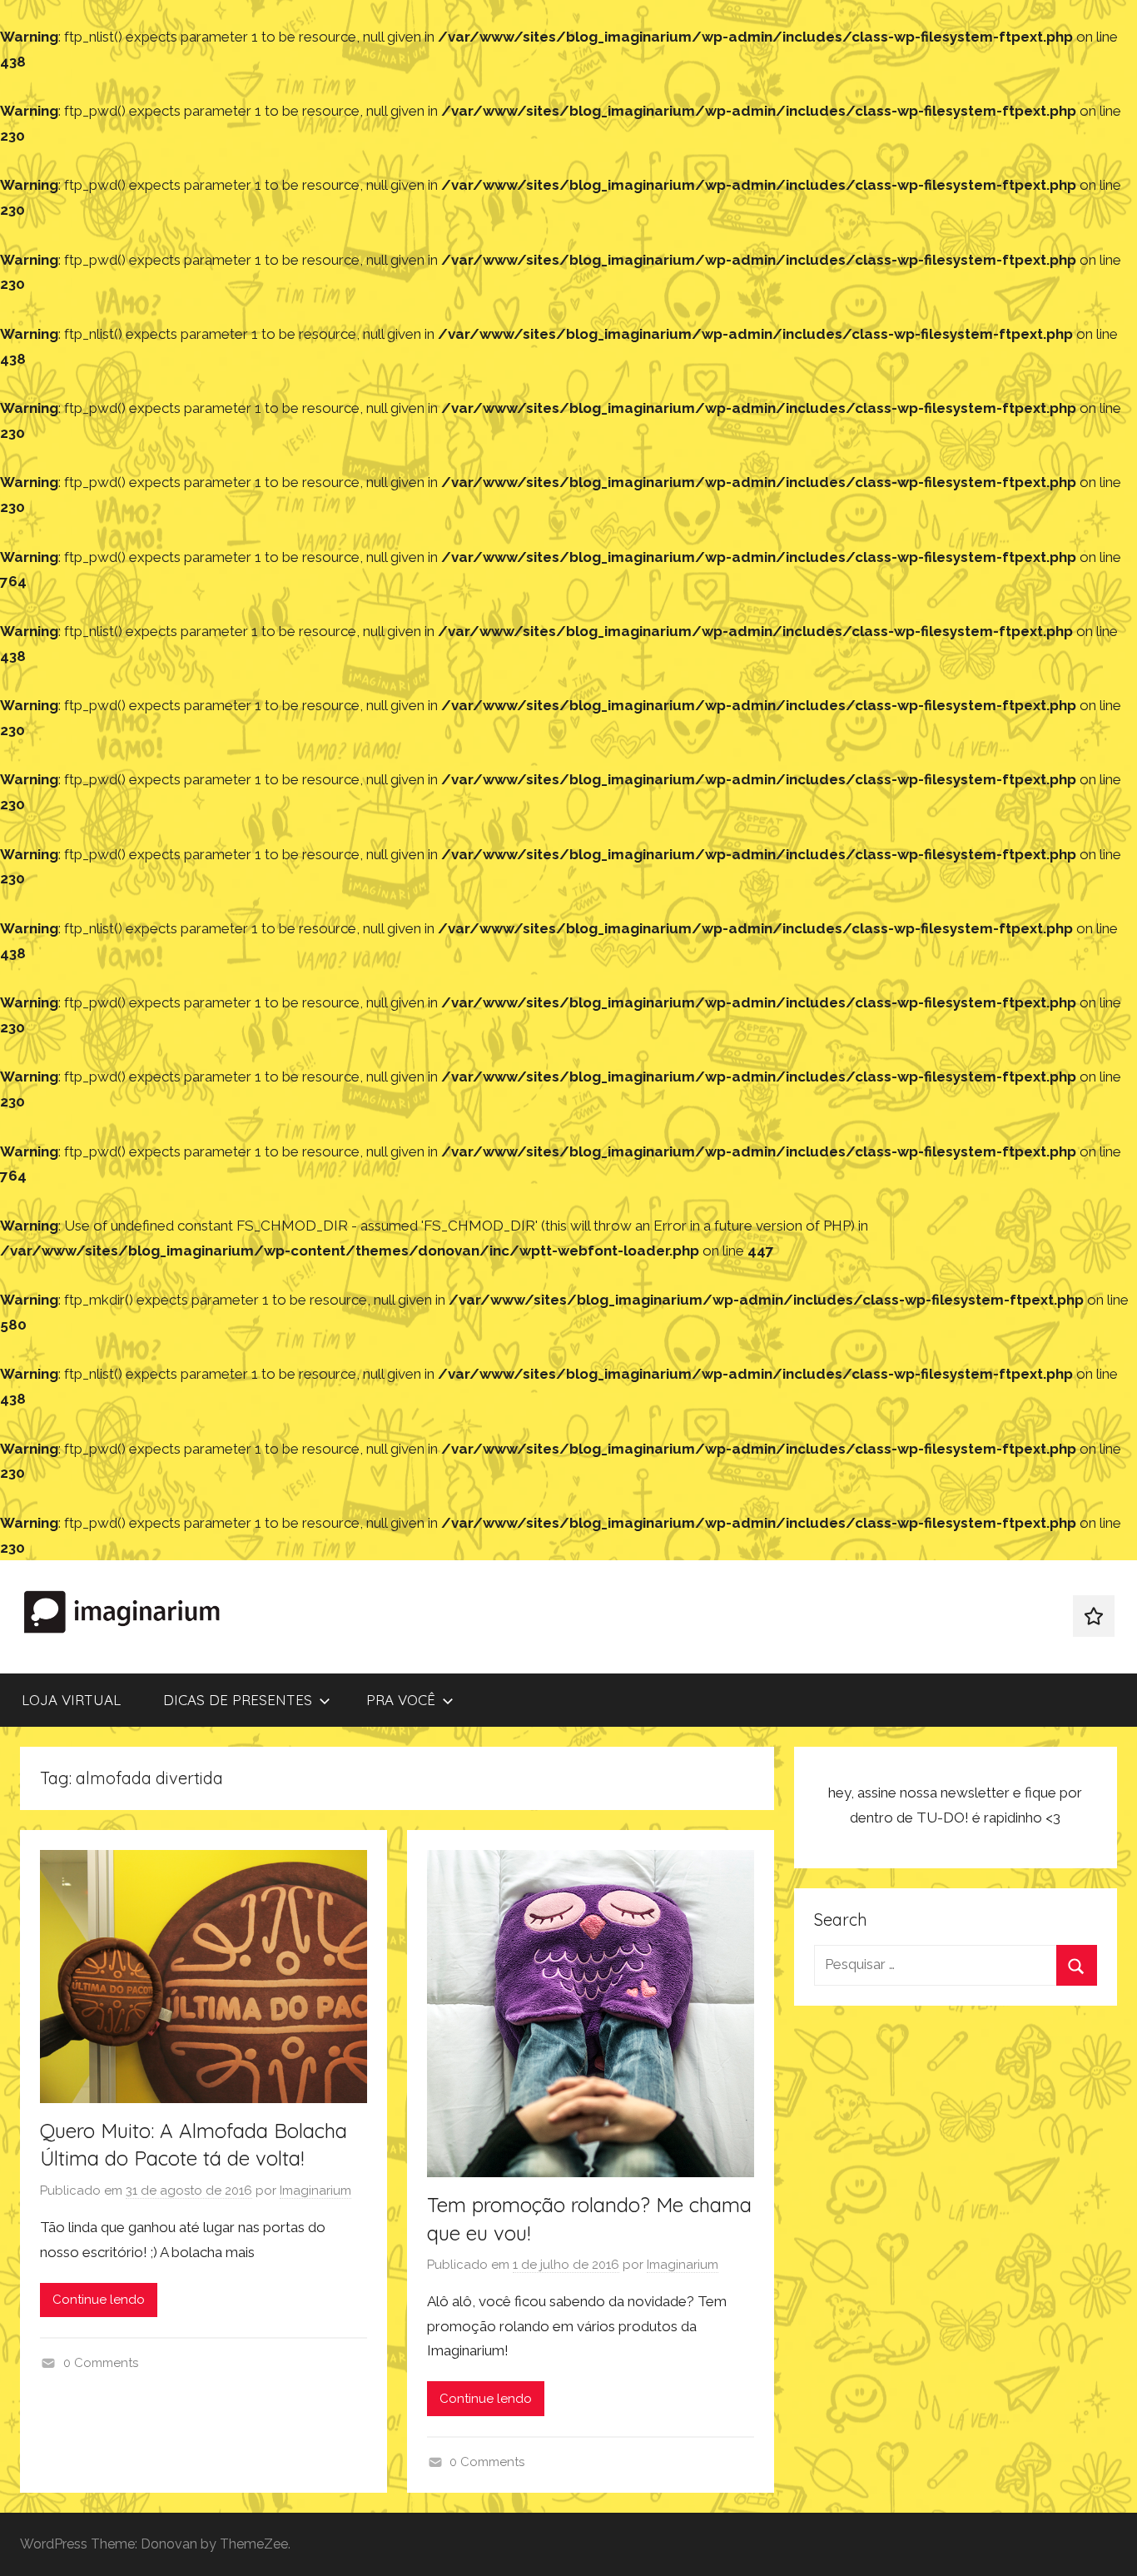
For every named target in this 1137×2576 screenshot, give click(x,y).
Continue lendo (99, 2300)
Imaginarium (315, 2191)
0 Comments (101, 2363)
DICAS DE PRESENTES (238, 1700)
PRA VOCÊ (401, 1700)
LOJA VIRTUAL (71, 1700)
